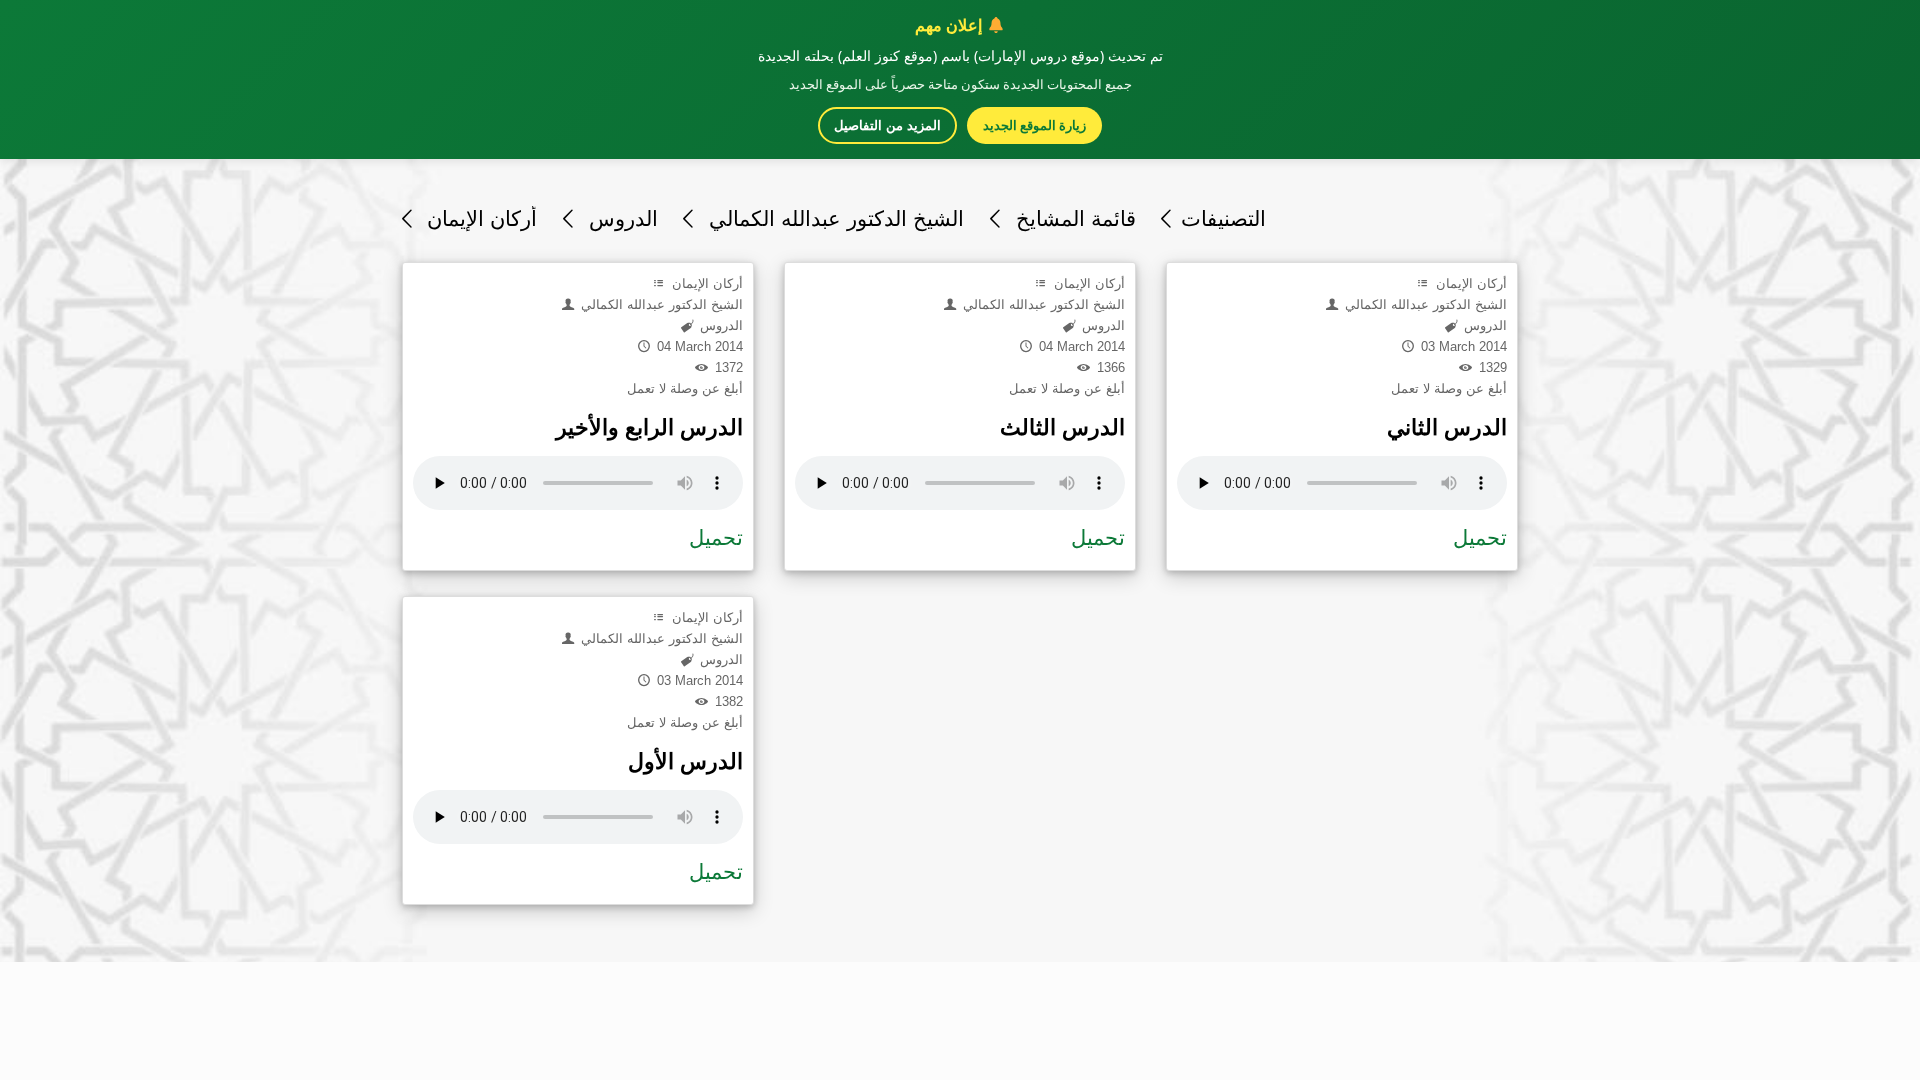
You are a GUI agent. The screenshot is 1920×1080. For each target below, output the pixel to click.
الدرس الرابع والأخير (649, 427)
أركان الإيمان (479, 218)
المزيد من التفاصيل (887, 125)
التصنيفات (1223, 218)
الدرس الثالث (1062, 427)
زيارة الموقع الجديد (1034, 125)
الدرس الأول (685, 761)
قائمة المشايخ (1072, 218)
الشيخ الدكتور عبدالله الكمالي (833, 218)
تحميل (716, 537)
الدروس (620, 218)
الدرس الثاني (1447, 427)
